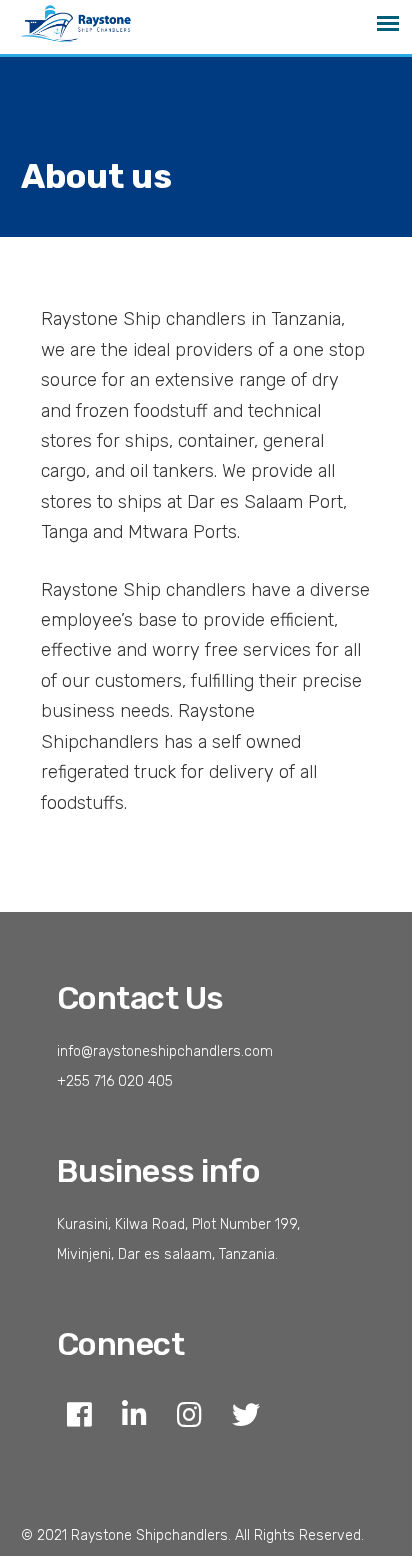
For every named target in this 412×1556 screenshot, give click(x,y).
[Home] (87, 29)
